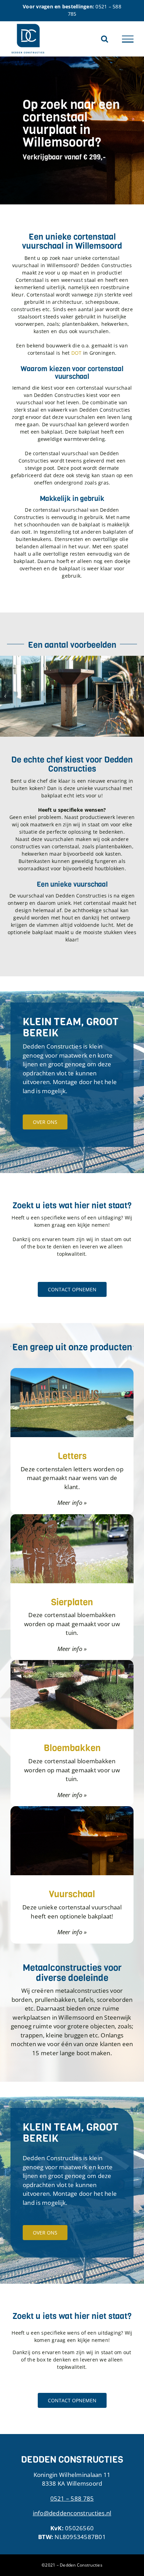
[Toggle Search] (105, 39)
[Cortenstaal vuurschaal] (72, 659)
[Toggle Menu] (128, 39)
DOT (77, 353)
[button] (5, 696)
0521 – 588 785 (72, 2498)
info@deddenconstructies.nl (72, 2513)
